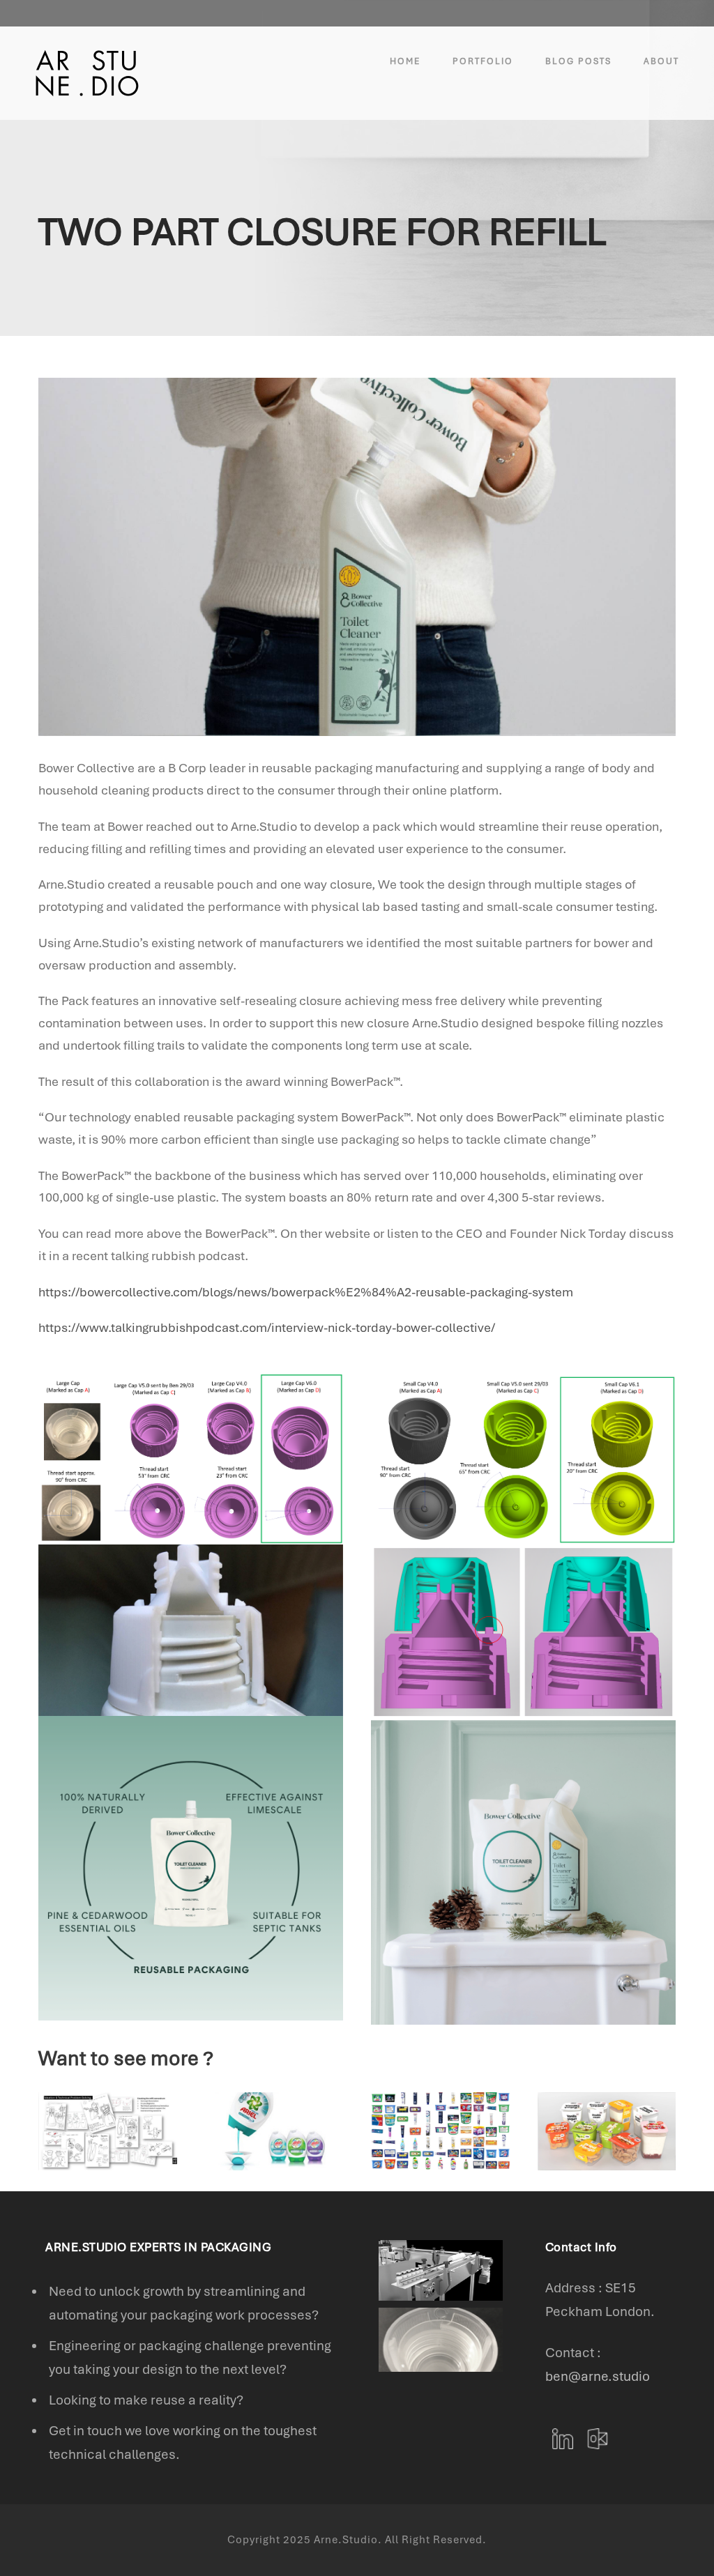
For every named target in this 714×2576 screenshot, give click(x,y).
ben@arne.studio (598, 2376)
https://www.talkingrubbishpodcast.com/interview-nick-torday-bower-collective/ (267, 1327)
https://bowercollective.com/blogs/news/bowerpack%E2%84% (218, 1292)
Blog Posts (578, 61)
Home (405, 61)
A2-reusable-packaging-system (485, 1292)
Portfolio (483, 61)
